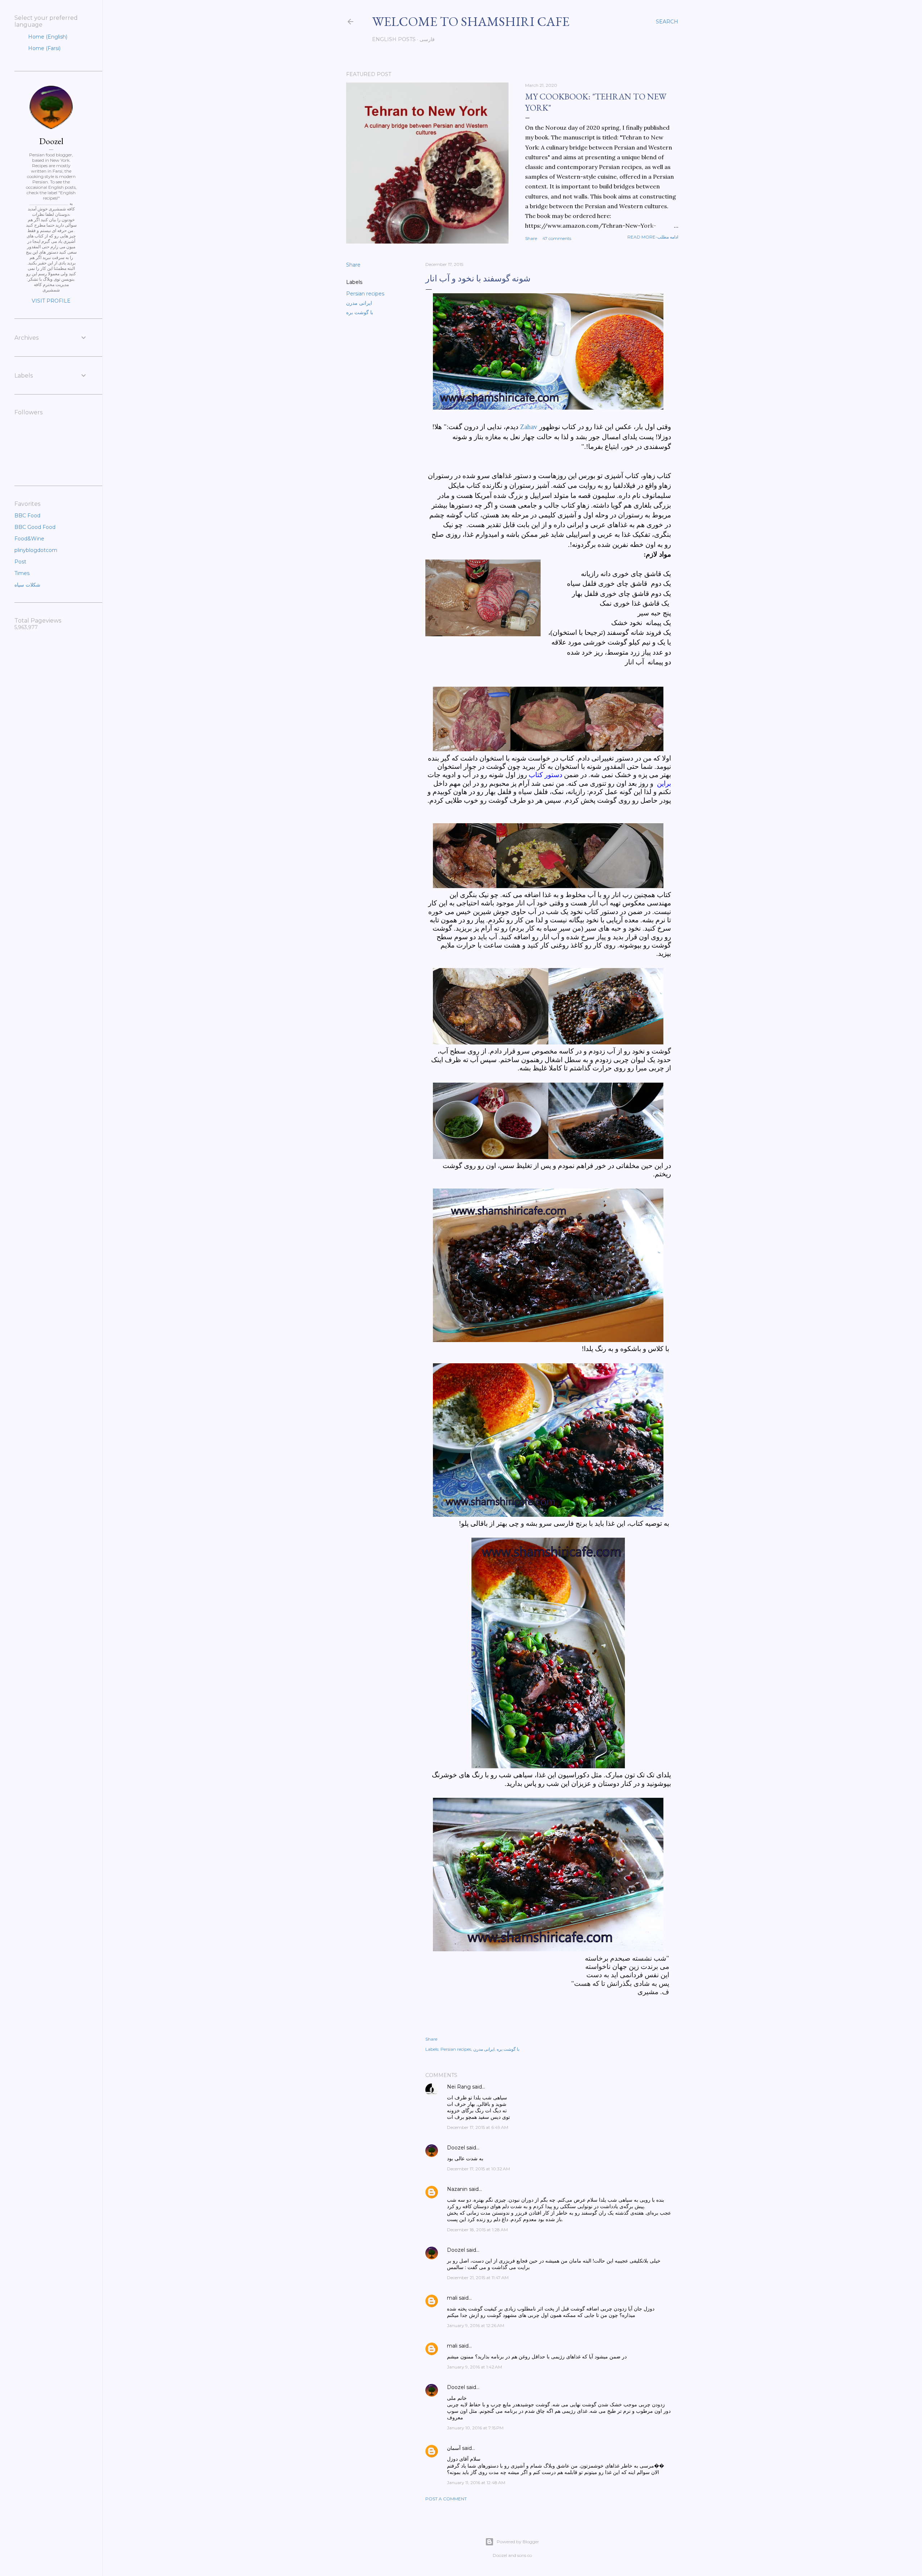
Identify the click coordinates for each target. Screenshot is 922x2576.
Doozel (456, 2148)
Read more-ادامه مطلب (653, 237)
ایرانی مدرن (359, 303)
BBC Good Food (35, 527)
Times (22, 573)
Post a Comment (446, 2499)
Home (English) (47, 37)
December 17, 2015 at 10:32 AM (478, 2169)
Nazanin (457, 2189)
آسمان (454, 2448)
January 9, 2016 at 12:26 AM (476, 2325)
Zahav (529, 427)
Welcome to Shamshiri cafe (471, 21)
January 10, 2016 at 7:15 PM (475, 2428)
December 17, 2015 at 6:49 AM (478, 2127)
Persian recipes (365, 294)
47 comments (557, 238)
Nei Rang (459, 2087)
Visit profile (51, 301)
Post (20, 562)
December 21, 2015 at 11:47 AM (478, 2278)
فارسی (427, 39)
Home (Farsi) (44, 48)
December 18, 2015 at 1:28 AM (477, 2230)
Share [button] (531, 238)
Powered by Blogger (518, 2542)
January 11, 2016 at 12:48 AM (476, 2483)
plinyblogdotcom (36, 550)
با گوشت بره (360, 312)
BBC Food (27, 516)
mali (452, 2298)
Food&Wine (29, 539)
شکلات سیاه (27, 585)
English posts (394, 39)
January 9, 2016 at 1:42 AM (475, 2367)
